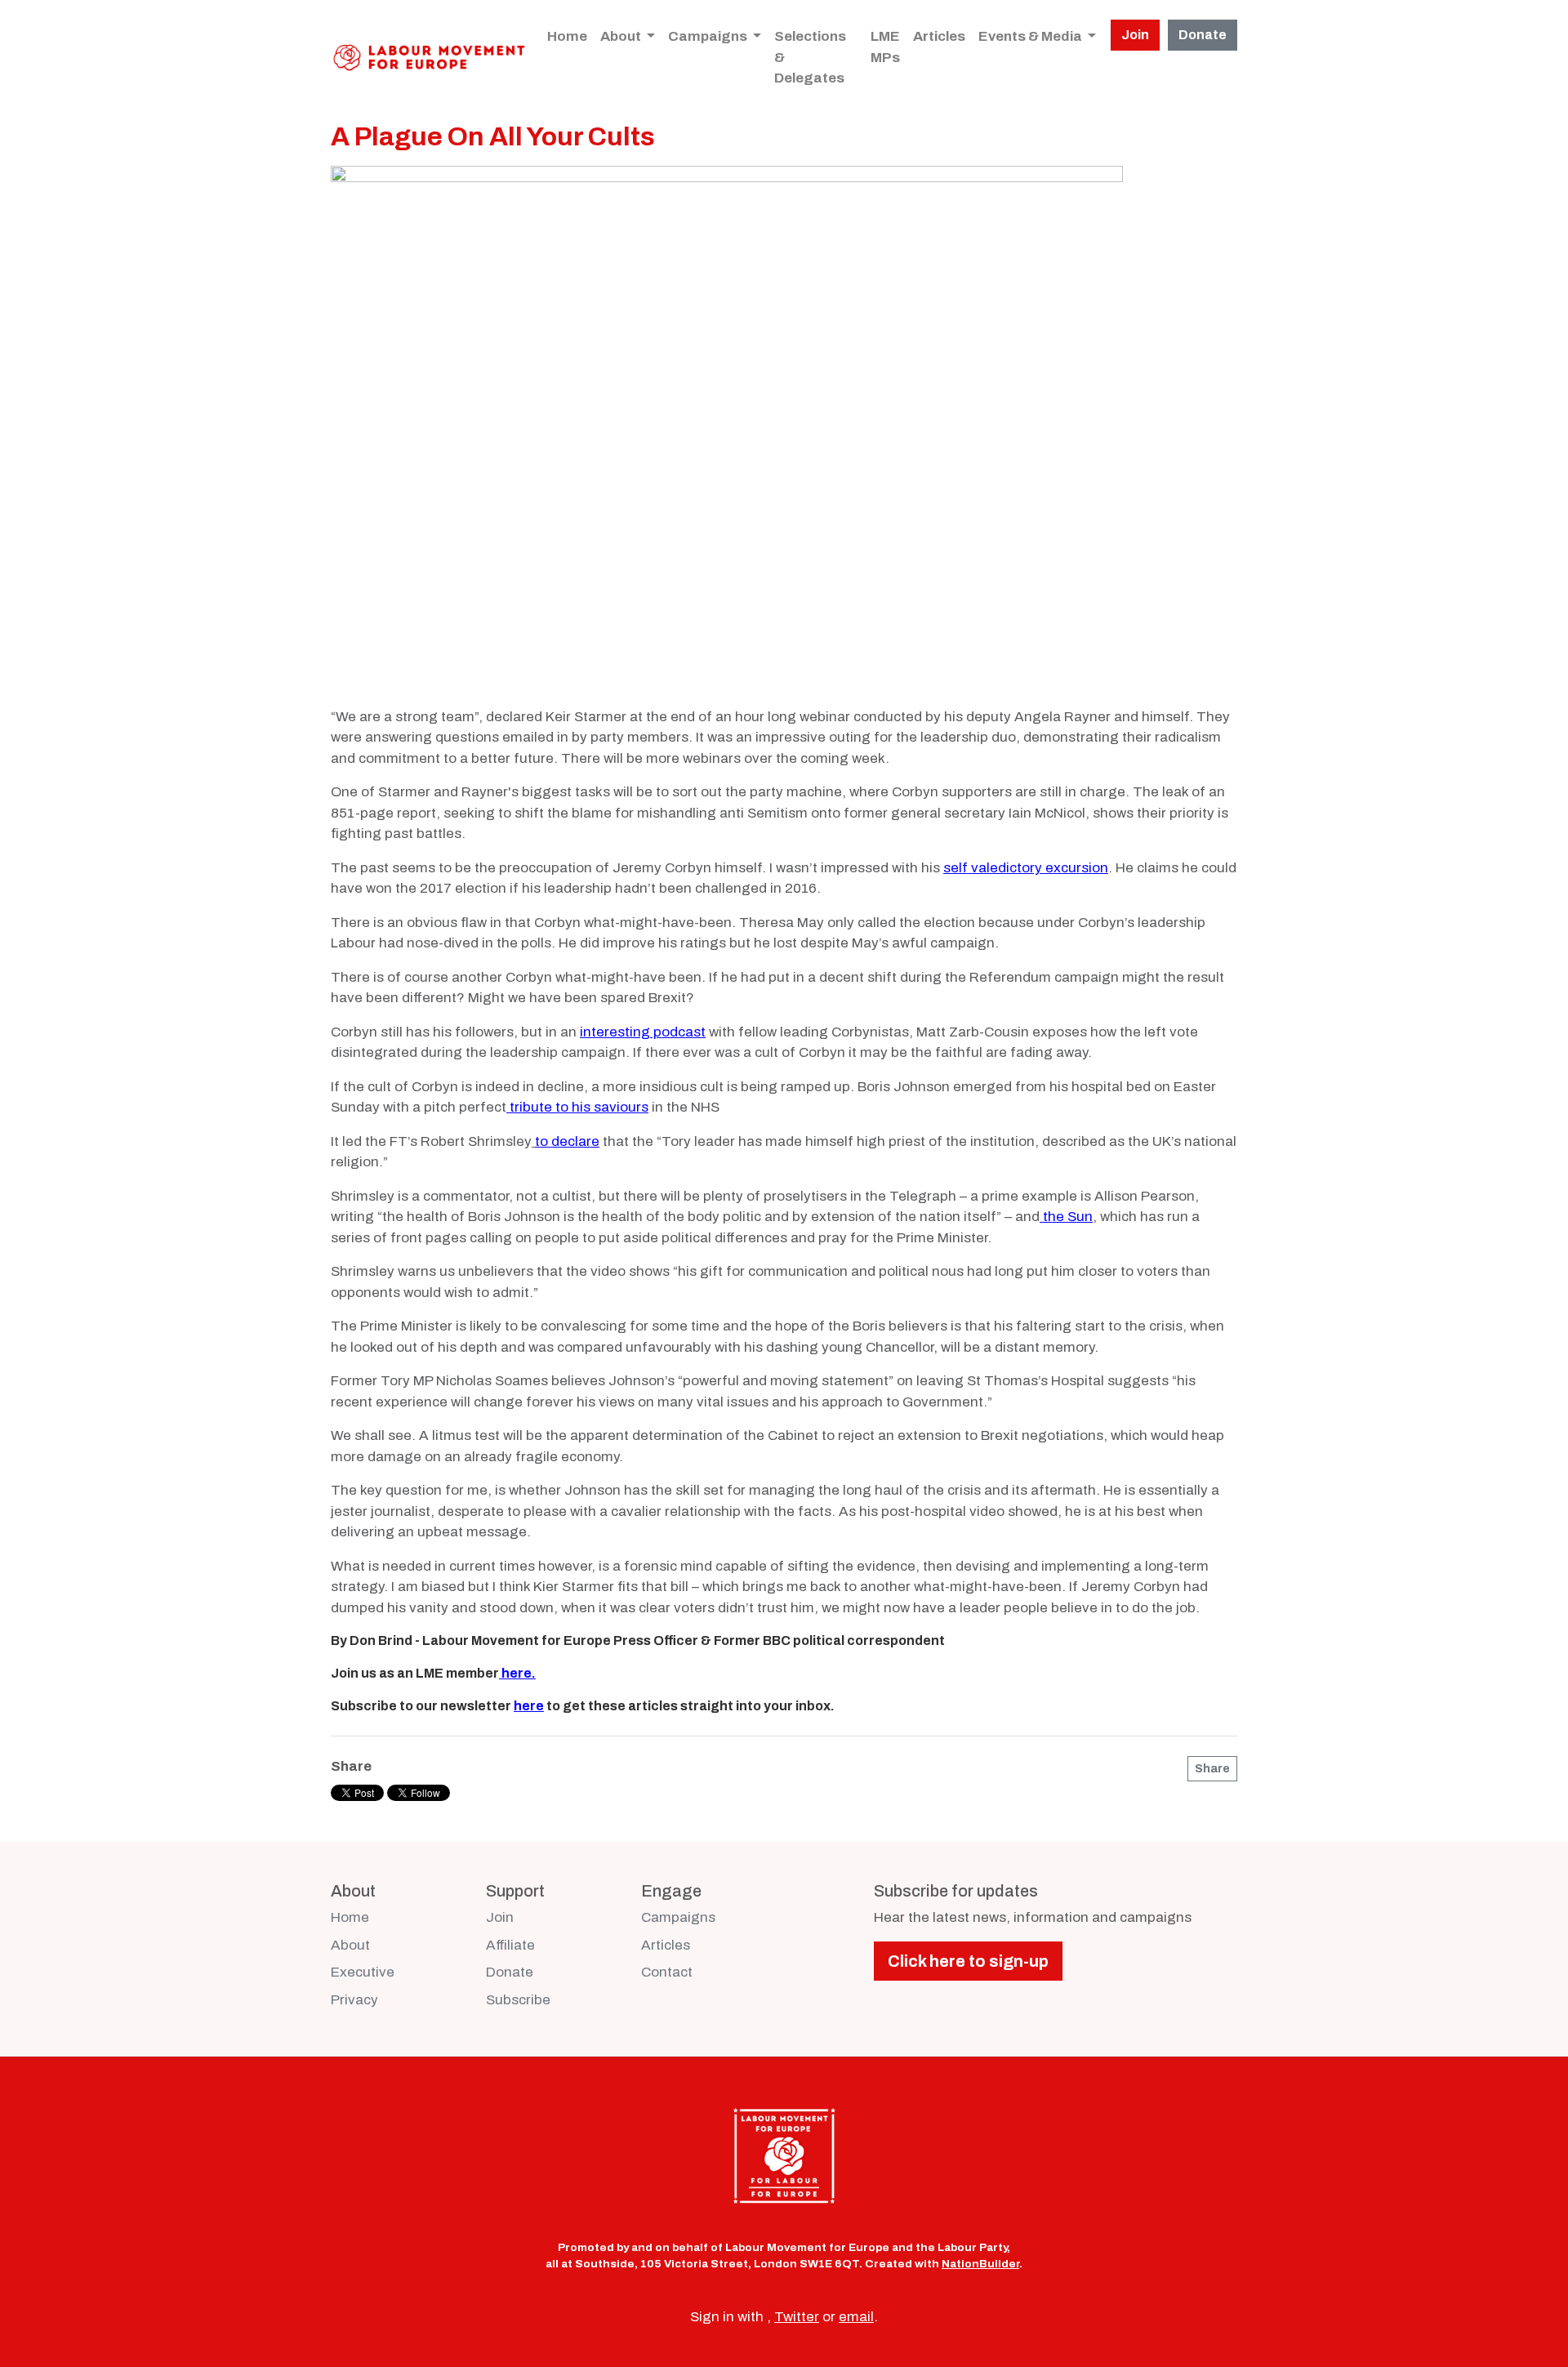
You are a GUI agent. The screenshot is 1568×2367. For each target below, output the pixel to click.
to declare (567, 1141)
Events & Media (1031, 36)
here (529, 1706)
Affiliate (510, 1945)
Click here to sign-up (968, 1961)
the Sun (1068, 1217)
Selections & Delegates (810, 57)
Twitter (797, 2317)
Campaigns (709, 36)
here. (519, 1673)
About (622, 36)
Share (1212, 1769)
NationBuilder (980, 2264)
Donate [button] (1203, 35)
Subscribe (518, 2000)
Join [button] (1135, 35)
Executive (363, 1972)
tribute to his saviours (579, 1107)
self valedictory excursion (1026, 868)
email (856, 2317)
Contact (667, 1972)
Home (567, 36)
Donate (510, 1972)
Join (500, 1917)
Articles (939, 36)
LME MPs (885, 47)
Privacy (354, 2000)
